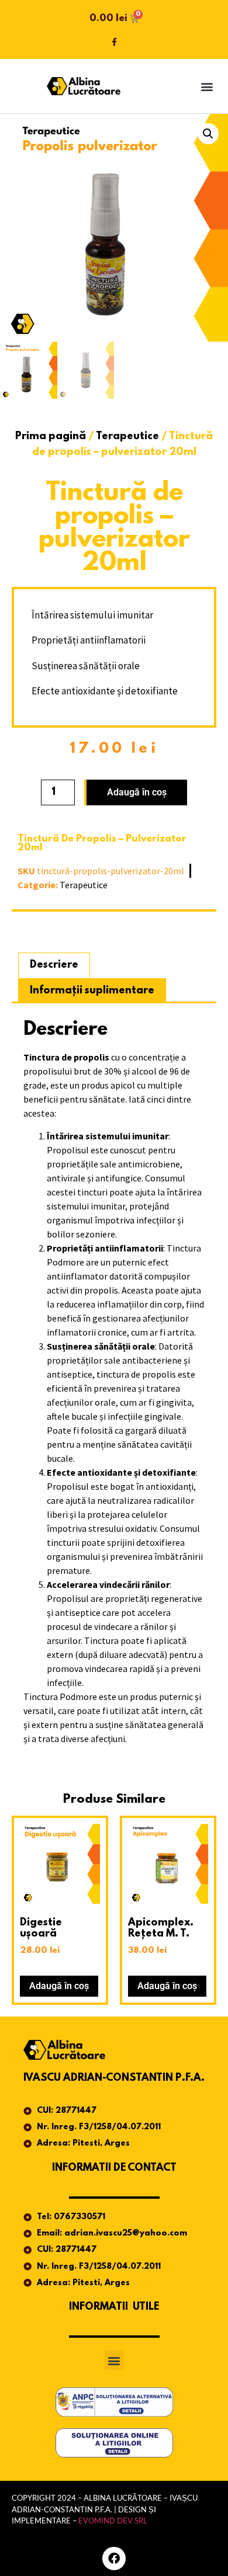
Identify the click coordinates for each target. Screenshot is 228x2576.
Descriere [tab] (54, 965)
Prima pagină (51, 437)
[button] (207, 86)
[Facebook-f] (114, 42)
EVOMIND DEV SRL (113, 2521)
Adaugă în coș (137, 792)
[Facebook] (114, 2558)
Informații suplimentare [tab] (92, 991)
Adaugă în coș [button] (59, 1986)
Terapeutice (127, 437)
